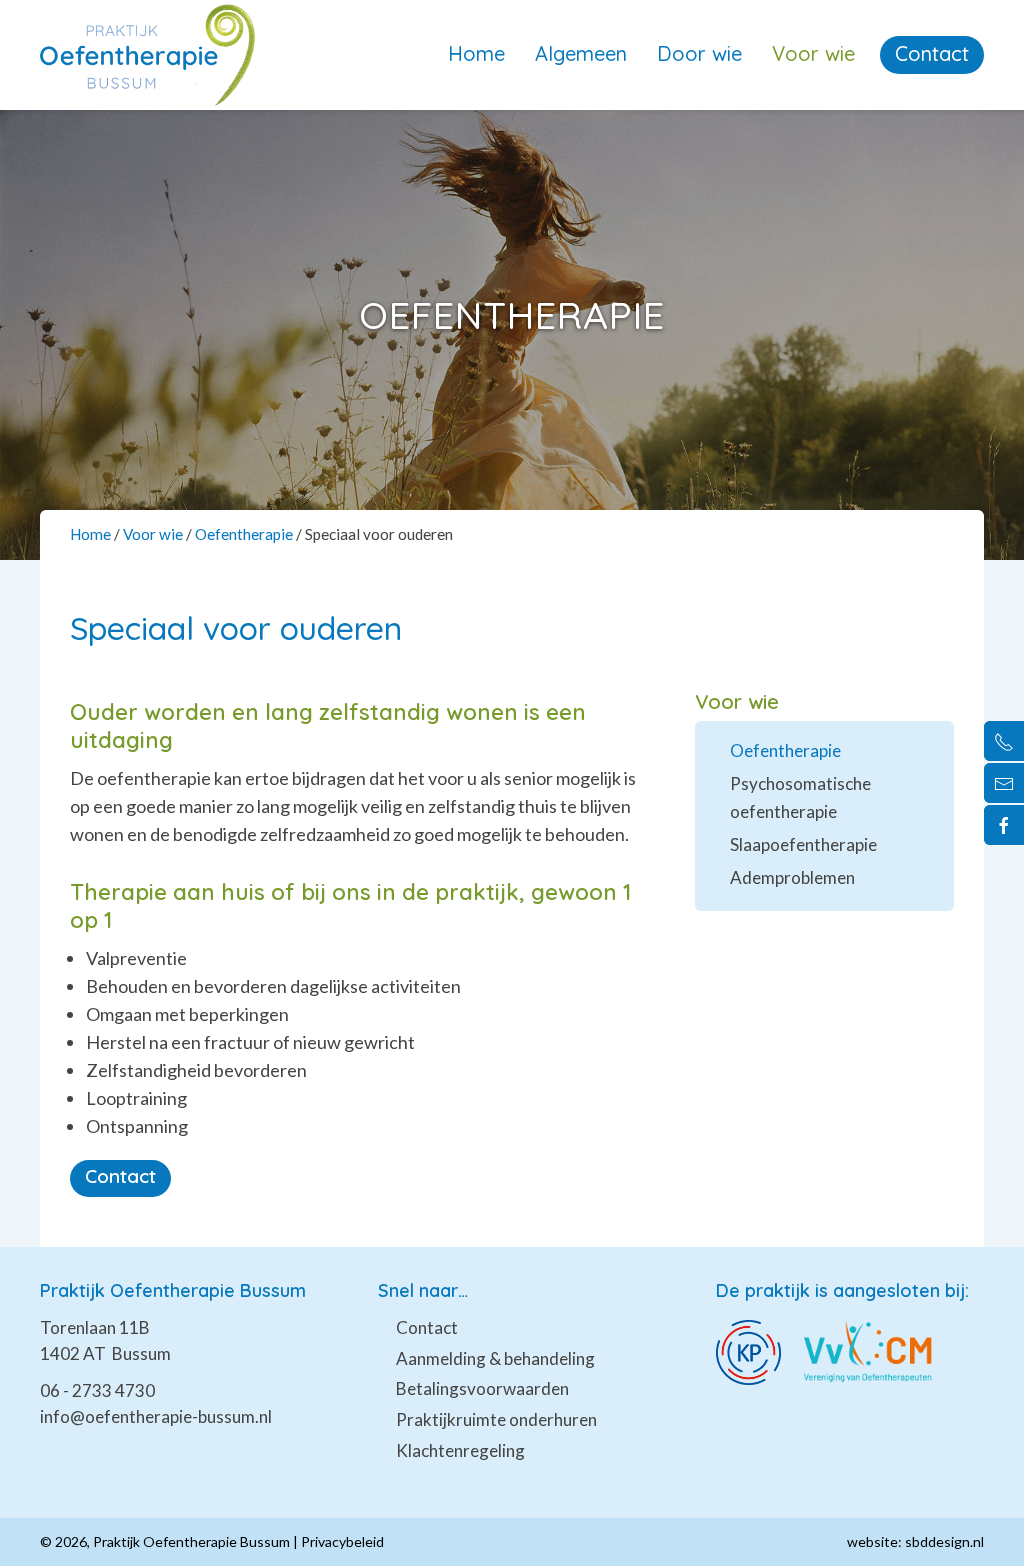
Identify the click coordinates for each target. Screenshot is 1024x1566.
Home (476, 53)
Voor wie (813, 53)
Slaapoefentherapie (803, 844)
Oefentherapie (244, 534)
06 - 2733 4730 (97, 1390)
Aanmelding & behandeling (495, 1358)
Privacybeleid (342, 1541)
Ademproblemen (792, 877)
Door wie (699, 53)
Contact (932, 53)
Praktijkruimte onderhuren (496, 1419)
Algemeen (581, 53)
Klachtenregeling (460, 1450)
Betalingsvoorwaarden (482, 1388)
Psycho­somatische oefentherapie (800, 797)
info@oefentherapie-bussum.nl (156, 1416)
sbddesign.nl (944, 1541)
